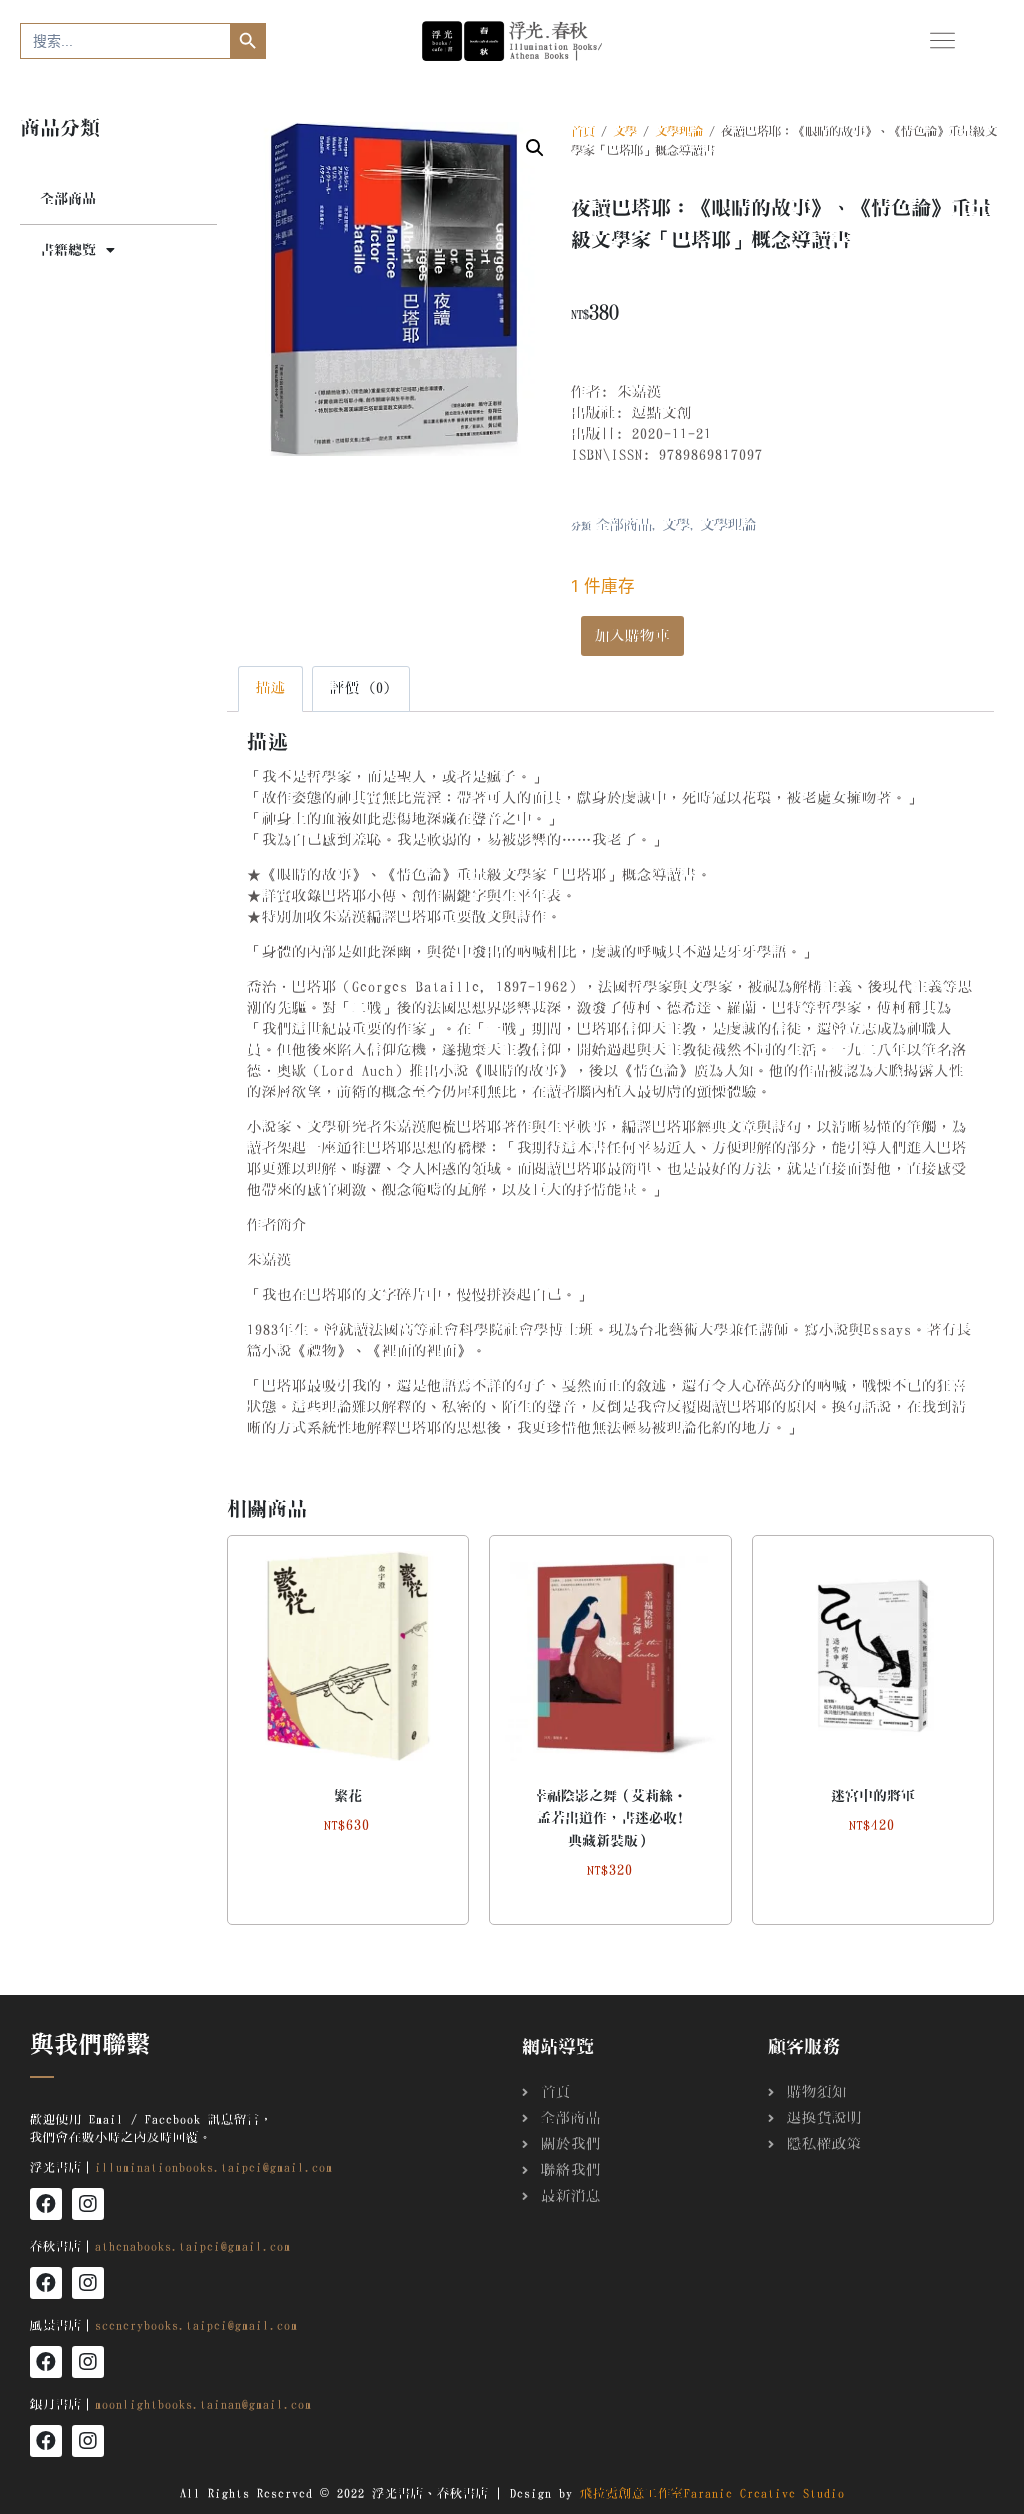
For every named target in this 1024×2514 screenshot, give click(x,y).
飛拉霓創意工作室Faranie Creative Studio (712, 2493)
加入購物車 (632, 636)
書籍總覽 (68, 250)
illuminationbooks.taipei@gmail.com (214, 2167)
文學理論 (679, 131)
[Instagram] (88, 2204)
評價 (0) (361, 688)
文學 (625, 131)
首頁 (583, 131)
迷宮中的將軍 (873, 1796)
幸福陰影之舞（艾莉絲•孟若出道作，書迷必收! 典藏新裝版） (610, 1818)
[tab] (271, 688)
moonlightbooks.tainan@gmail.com (203, 2404)
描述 (271, 688)
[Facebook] (46, 2204)
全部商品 (68, 199)
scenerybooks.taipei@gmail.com (196, 2325)
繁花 (348, 1796)
